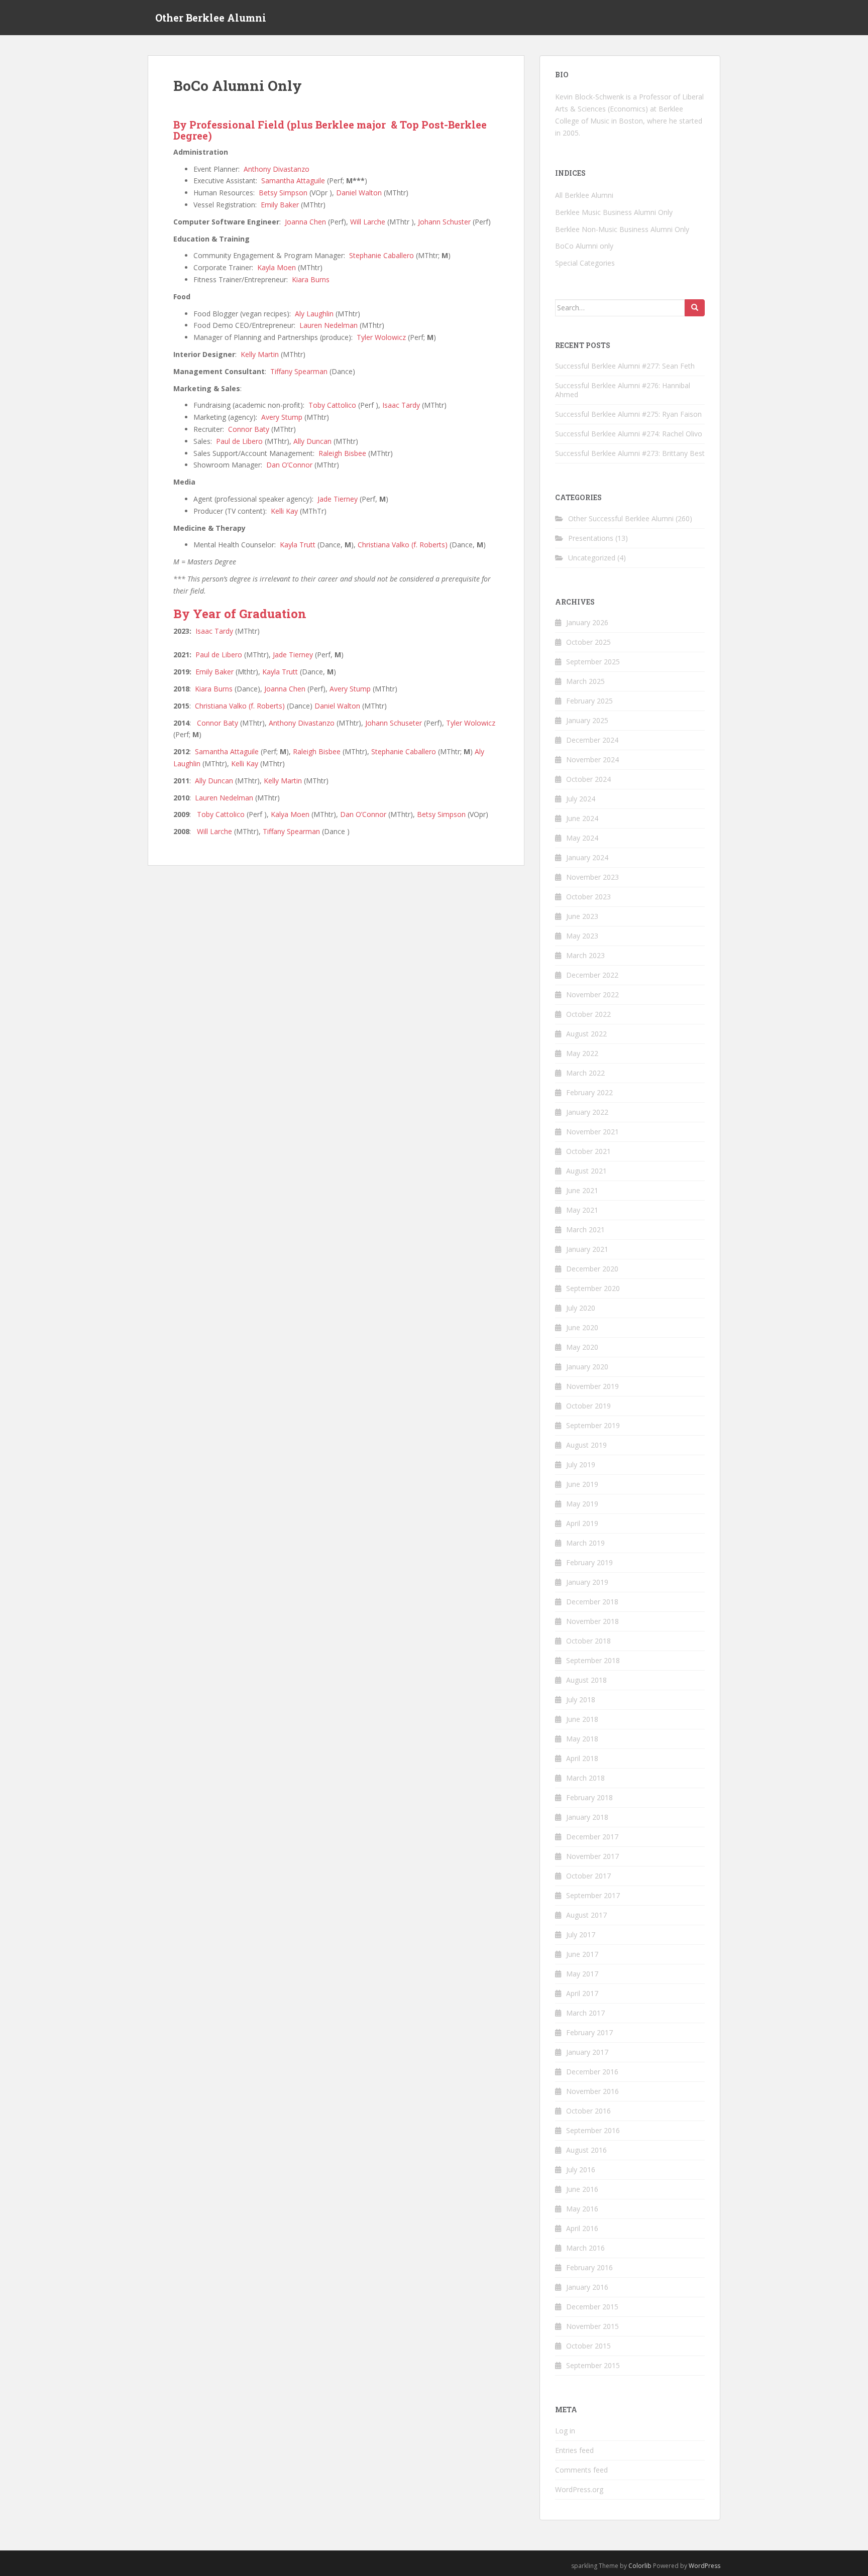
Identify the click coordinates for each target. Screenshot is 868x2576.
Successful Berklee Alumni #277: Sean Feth (625, 366)
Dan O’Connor (289, 465)
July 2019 (581, 1465)
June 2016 (582, 2189)
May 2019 (582, 1504)
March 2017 (585, 2013)
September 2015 (593, 2365)
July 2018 (581, 1700)
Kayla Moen (277, 267)
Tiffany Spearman (299, 371)
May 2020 (582, 1347)
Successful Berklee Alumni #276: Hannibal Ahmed (623, 390)
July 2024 (581, 799)
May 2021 (582, 1210)
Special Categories (585, 263)
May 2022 (582, 1053)
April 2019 (582, 1523)
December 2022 (592, 975)
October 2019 (588, 1406)
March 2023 (585, 955)
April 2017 (582, 1993)
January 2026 (587, 622)
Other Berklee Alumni (211, 18)
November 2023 (592, 877)
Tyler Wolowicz (381, 337)
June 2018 (582, 1719)
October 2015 (588, 2346)
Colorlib (640, 2566)
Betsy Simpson (283, 193)
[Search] (695, 308)
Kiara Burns (311, 279)
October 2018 (588, 1641)
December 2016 (592, 2072)
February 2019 (589, 1562)
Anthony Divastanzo (277, 169)
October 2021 (588, 1151)
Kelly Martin (260, 354)
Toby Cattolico (332, 405)
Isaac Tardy (401, 405)
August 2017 (586, 1915)
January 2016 (587, 2287)
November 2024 (592, 759)
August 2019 (586, 1445)
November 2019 (592, 1386)
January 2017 (587, 2052)
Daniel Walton (359, 193)
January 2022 (587, 1112)
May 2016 (582, 2209)
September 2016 (593, 2130)
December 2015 (592, 2307)
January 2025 (587, 720)
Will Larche (368, 222)
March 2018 (585, 1778)
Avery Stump (282, 417)
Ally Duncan (312, 441)
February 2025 (589, 701)
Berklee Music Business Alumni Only (614, 212)
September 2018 (593, 1660)
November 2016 (592, 2091)
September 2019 (593, 1425)
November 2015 (592, 2326)
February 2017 (589, 2032)
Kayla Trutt (298, 545)
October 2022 (588, 1014)
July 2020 (581, 1308)
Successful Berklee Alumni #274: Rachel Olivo (629, 434)
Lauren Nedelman (329, 325)
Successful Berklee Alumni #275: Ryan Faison (628, 414)
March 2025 (585, 681)
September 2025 (593, 662)
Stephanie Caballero (382, 255)
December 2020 (592, 1269)
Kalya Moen (290, 814)
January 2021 (587, 1249)
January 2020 (587, 1367)
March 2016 (585, 2248)
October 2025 (588, 642)
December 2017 (592, 1837)
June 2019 (582, 1484)
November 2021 (592, 1132)
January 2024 (587, 857)
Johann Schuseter (394, 723)
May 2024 (582, 838)
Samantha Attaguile (293, 181)
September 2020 (593, 1288)
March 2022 (585, 1073)
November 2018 (592, 1621)
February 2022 (589, 1092)
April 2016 (582, 2228)
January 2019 (587, 1582)
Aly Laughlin (314, 314)
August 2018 (586, 1680)
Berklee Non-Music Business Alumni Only (622, 229)
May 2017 (582, 1974)
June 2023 (582, 916)
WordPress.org (579, 2489)
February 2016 (589, 2267)
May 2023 (582, 936)
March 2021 (585, 1230)
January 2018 (587, 1817)
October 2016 (588, 2111)
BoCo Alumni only (584, 246)
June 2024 (582, 818)
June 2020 (582, 1327)
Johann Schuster (444, 222)
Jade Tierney (338, 499)
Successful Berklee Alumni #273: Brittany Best (630, 453)
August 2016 (586, 2150)
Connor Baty (249, 429)
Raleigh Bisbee (342, 453)
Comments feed (581, 2470)
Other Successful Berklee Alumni (621, 518)
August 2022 (586, 1034)
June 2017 (582, 1954)
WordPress (704, 2566)
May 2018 (582, 1739)
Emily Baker (280, 205)
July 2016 (581, 2170)
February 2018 (589, 1797)
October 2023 (588, 897)
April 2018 (582, 1758)
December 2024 (592, 740)
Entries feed (574, 2450)
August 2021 (586, 1171)
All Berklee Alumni (584, 195)
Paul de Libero (239, 441)
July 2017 (581, 1935)
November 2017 (592, 1856)
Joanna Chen (305, 222)
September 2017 (593, 1895)
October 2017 (588, 1876)
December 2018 (592, 1602)
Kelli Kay (284, 511)
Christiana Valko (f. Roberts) (403, 545)
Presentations (591, 538)
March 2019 (585, 1543)
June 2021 (582, 1190)
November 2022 (592, 994)
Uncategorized (592, 558)
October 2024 (588, 779)
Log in (565, 2431)
